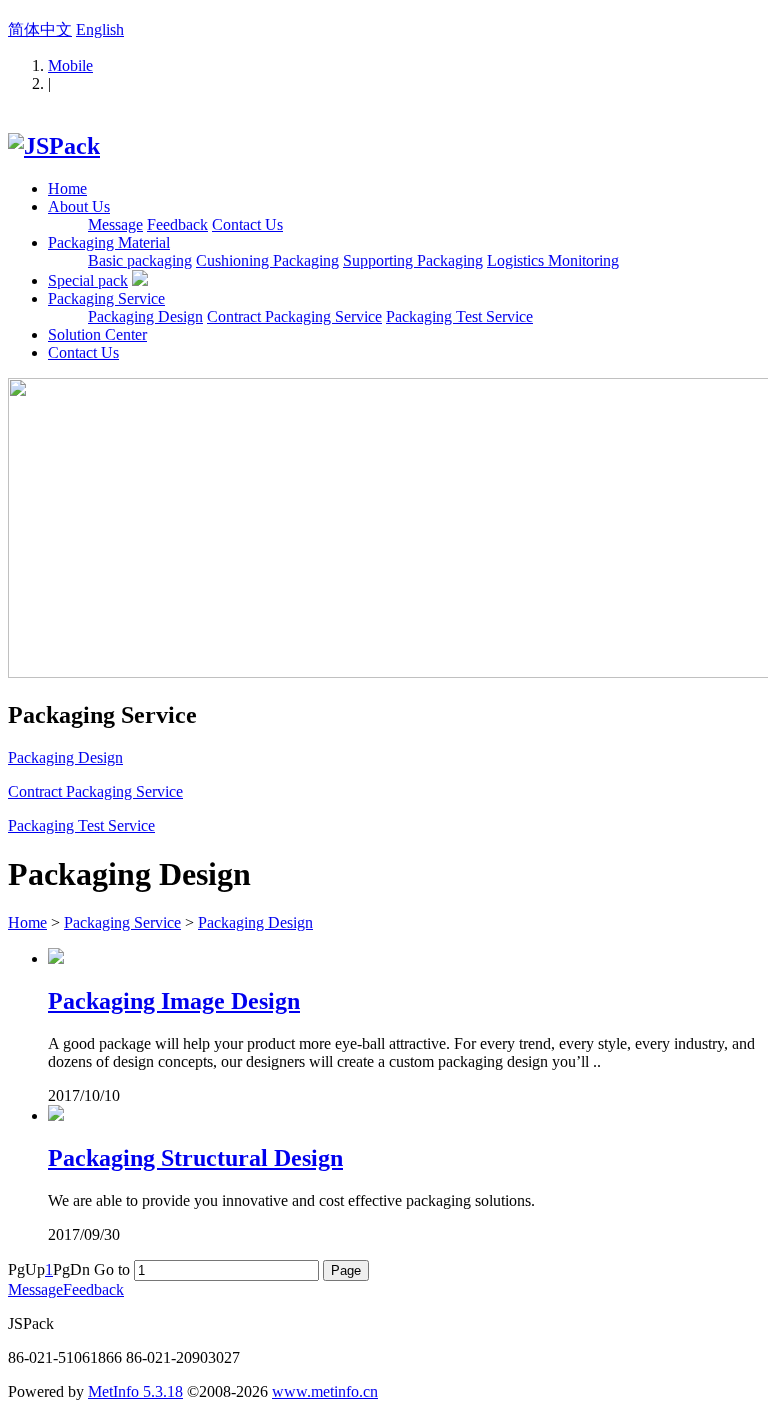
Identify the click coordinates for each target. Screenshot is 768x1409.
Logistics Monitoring (553, 260)
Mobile (70, 65)
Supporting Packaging (413, 260)
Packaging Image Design (174, 1001)
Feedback (177, 224)
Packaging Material (109, 242)
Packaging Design (145, 316)
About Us (79, 206)
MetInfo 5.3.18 (135, 1391)
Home (67, 188)
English (100, 29)
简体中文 (40, 29)
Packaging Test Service (459, 316)
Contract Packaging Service (294, 316)
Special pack (88, 280)
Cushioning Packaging (267, 260)
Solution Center (97, 334)
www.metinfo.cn (325, 1391)
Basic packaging (140, 260)
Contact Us (247, 224)
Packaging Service (106, 298)
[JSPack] (54, 146)
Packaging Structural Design (195, 1158)
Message (115, 224)
